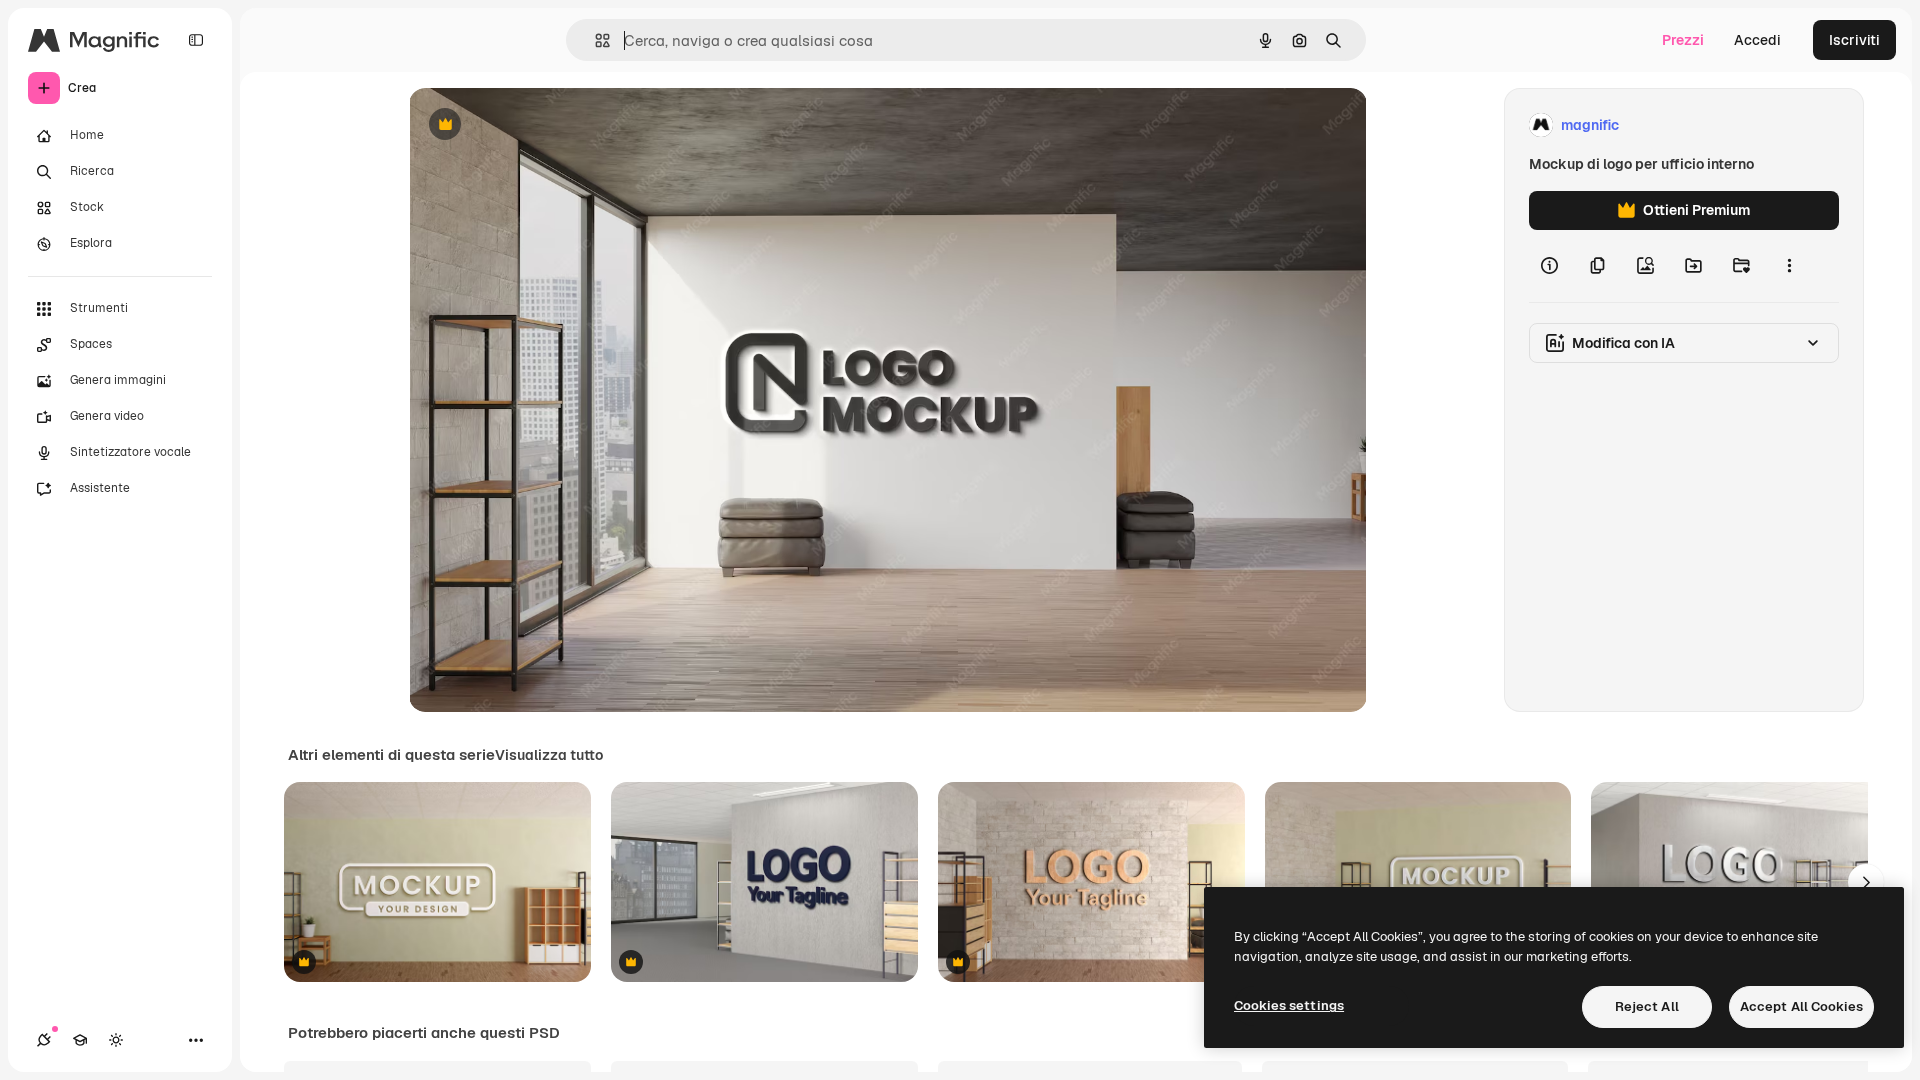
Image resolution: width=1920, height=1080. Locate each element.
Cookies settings (1289, 1005)
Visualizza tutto (549, 755)
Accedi (1757, 40)
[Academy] (80, 1040)
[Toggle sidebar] (196, 40)
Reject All (1647, 1006)
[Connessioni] (44, 1040)
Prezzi (1683, 40)
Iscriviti (1854, 40)
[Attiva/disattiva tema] (116, 1040)
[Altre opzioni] (1789, 266)
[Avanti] (1866, 882)
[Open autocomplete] (594, 40)
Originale (541, 125)
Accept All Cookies (1801, 1006)
